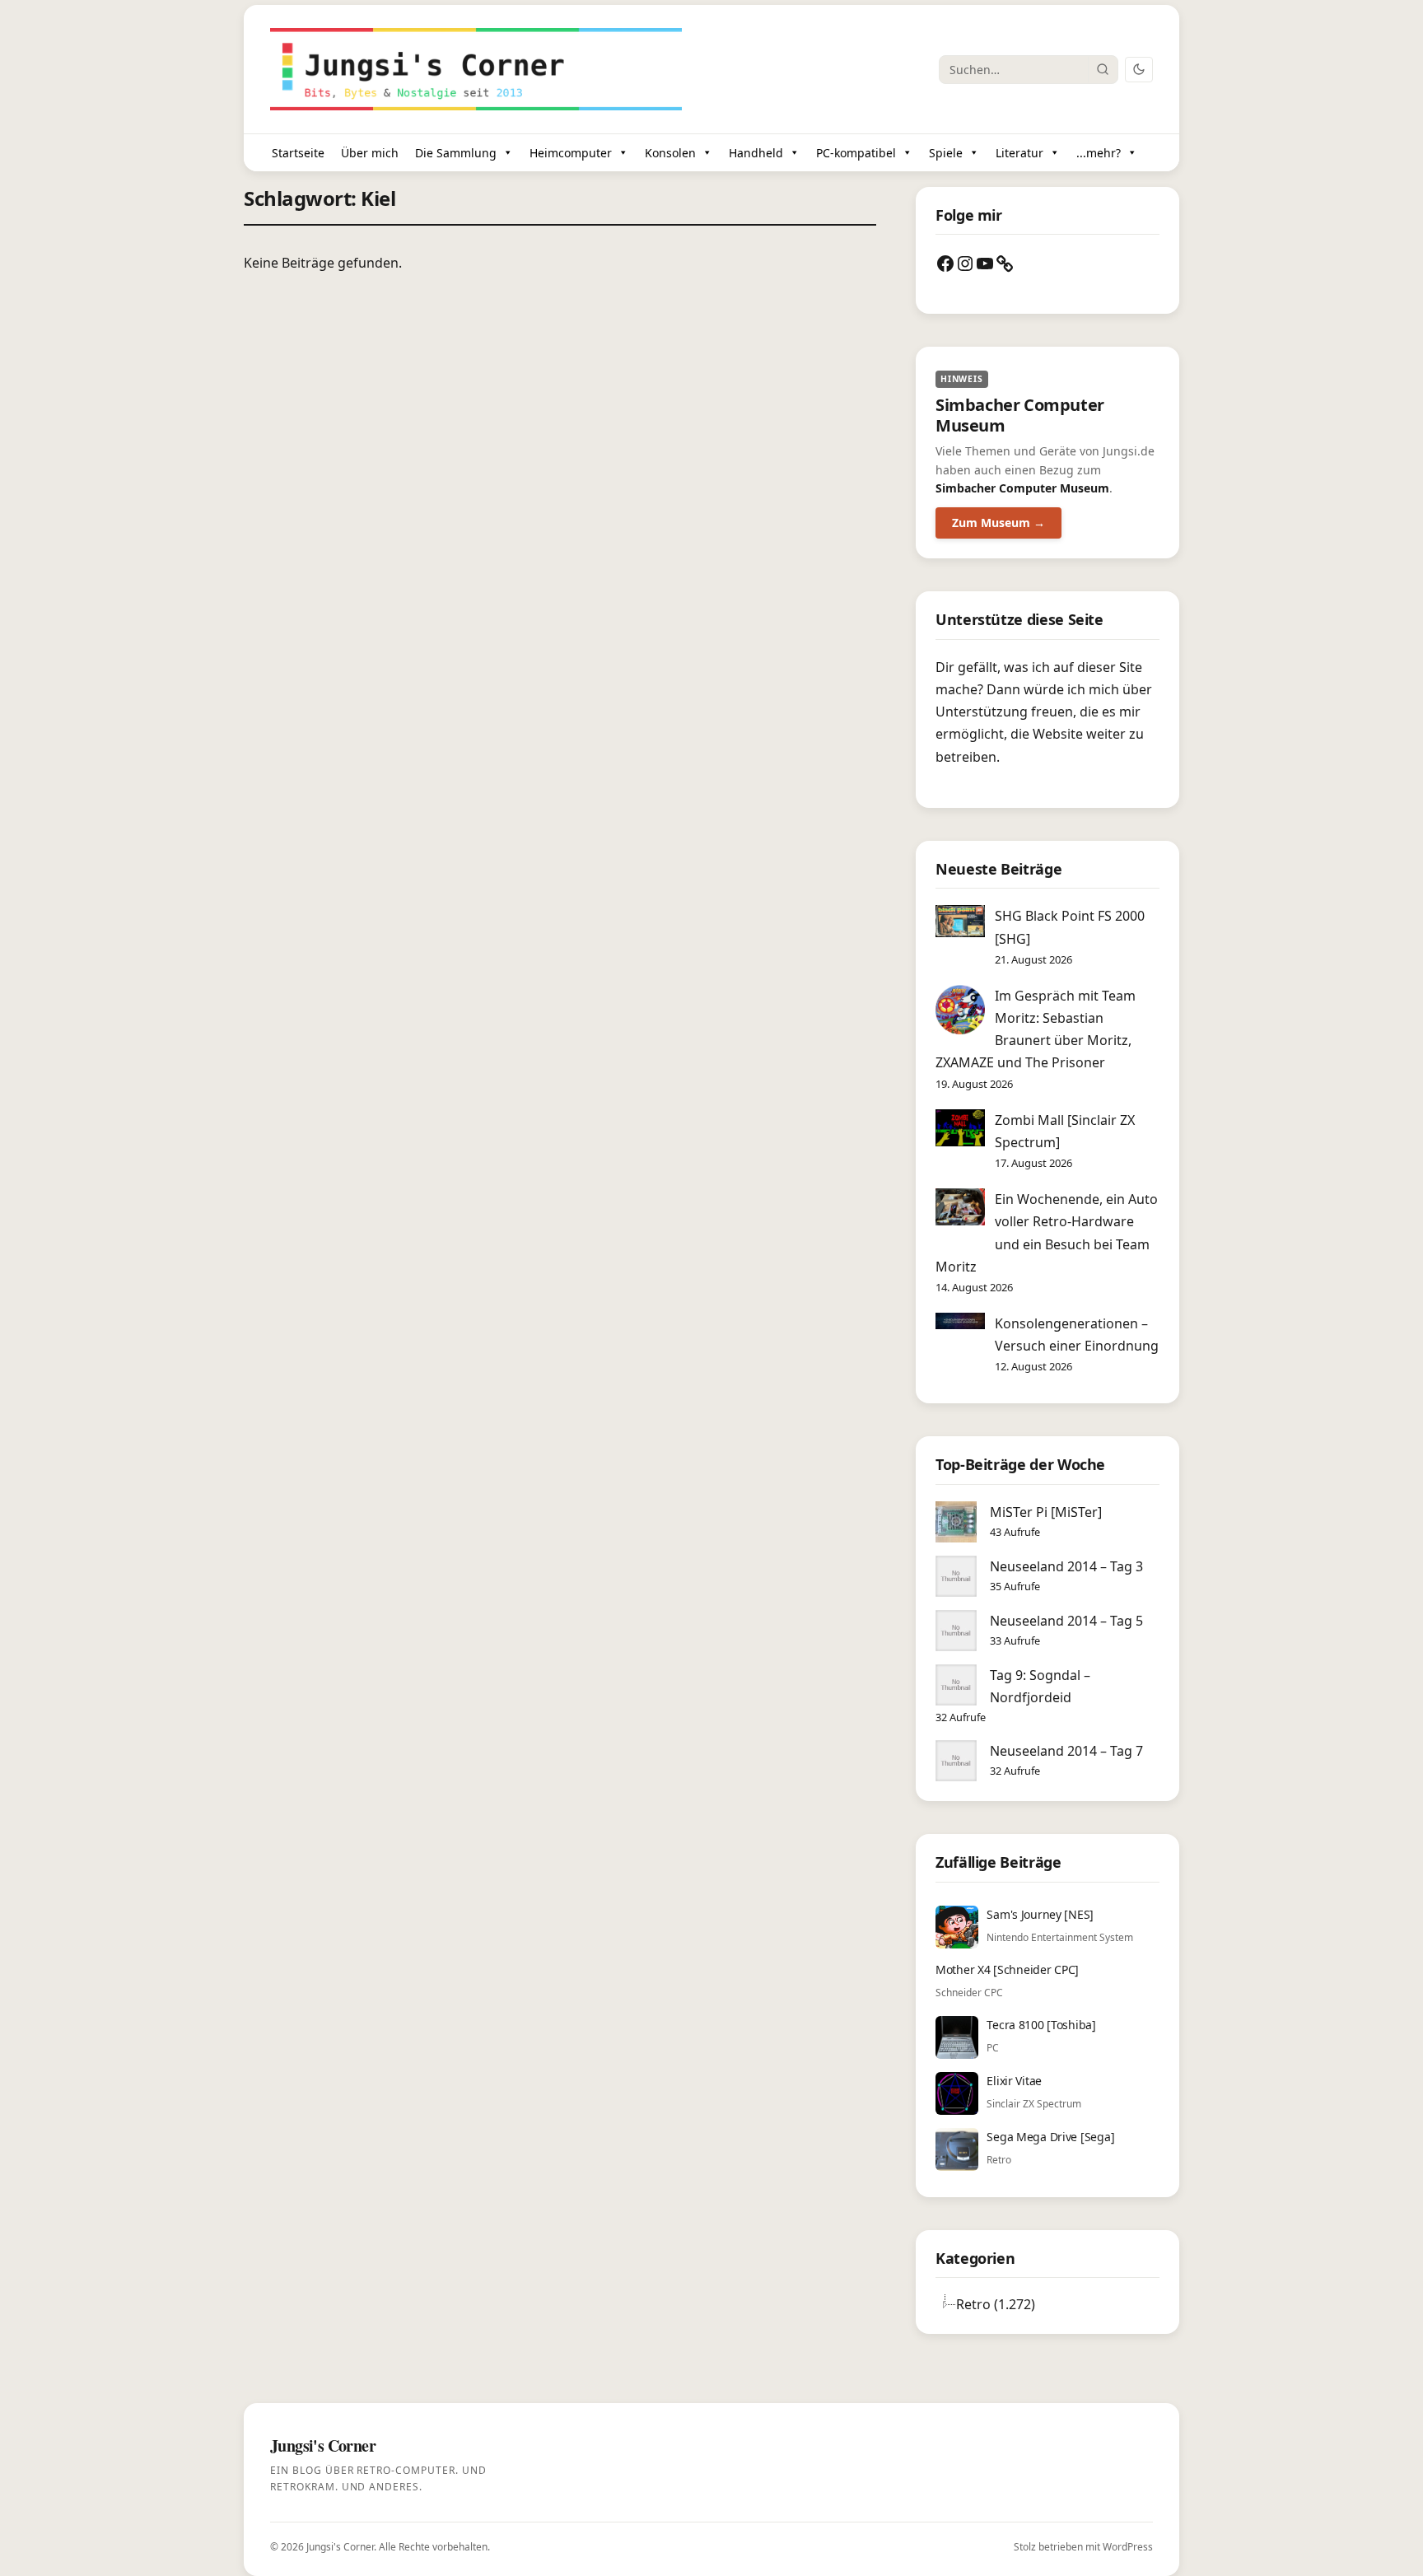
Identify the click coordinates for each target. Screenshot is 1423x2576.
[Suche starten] (1103, 69)
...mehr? (1099, 153)
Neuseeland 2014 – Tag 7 (1066, 1751)
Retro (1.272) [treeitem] (996, 2304)
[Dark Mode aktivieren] (1139, 70)
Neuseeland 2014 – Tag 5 (1066, 1621)
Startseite (298, 153)
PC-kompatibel (856, 153)
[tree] (1047, 2304)
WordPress (1128, 2547)
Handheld (756, 153)
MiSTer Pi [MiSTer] (1046, 1512)
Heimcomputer (571, 153)
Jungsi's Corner (340, 2547)
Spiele (946, 153)
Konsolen (670, 153)
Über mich (370, 153)
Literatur (1019, 153)
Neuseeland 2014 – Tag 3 (1066, 1566)
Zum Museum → (998, 523)
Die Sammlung (456, 153)
